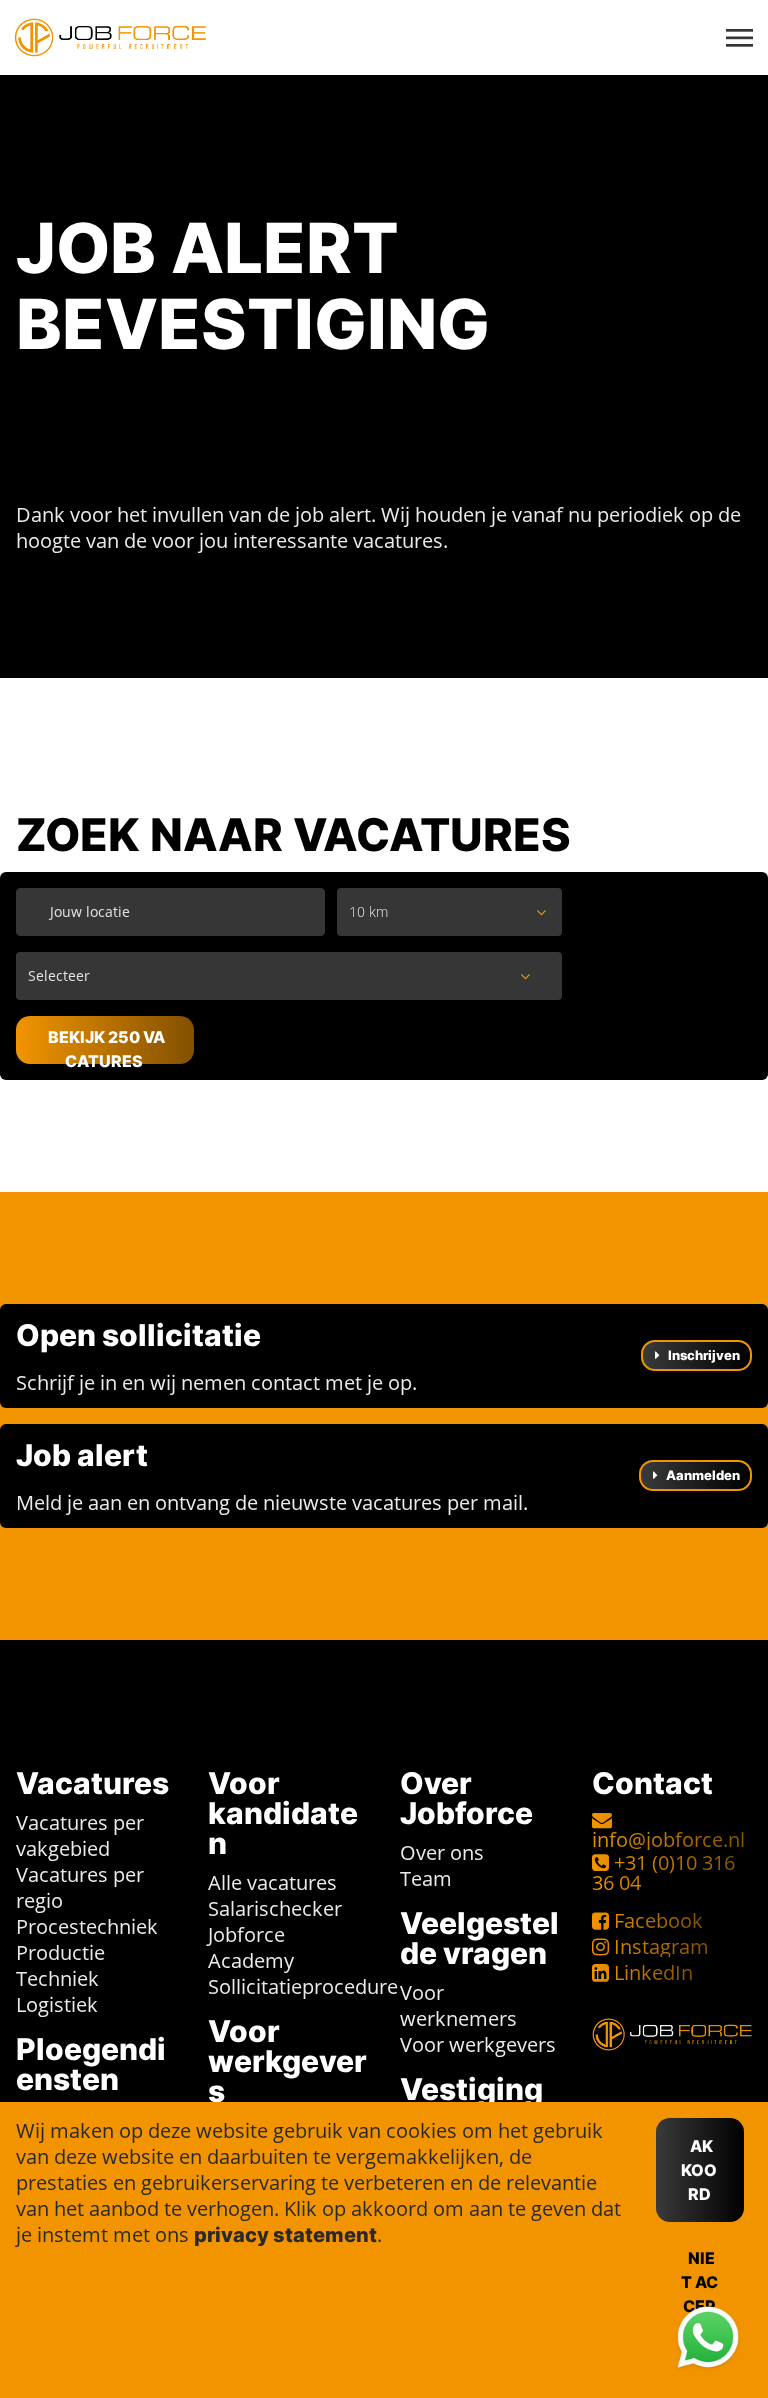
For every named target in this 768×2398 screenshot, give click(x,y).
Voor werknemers (458, 2005)
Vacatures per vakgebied (80, 1835)
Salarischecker (275, 1908)
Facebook (658, 1920)
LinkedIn (653, 1972)
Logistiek (57, 2004)
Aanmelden (701, 1475)
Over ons (442, 1852)
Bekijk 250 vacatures (106, 1045)
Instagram (661, 1946)
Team (426, 1878)
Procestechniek (87, 1926)
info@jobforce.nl (668, 1839)
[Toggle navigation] (741, 38)
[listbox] (450, 912)
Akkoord (699, 2170)
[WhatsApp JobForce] (708, 2338)
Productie (60, 1952)
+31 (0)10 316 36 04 (663, 1872)
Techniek (57, 1978)
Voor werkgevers (478, 2044)
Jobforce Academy (251, 1947)
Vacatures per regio (80, 1887)
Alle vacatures (272, 1882)
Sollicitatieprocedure (303, 1986)
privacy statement (285, 2235)
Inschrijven (702, 1355)
